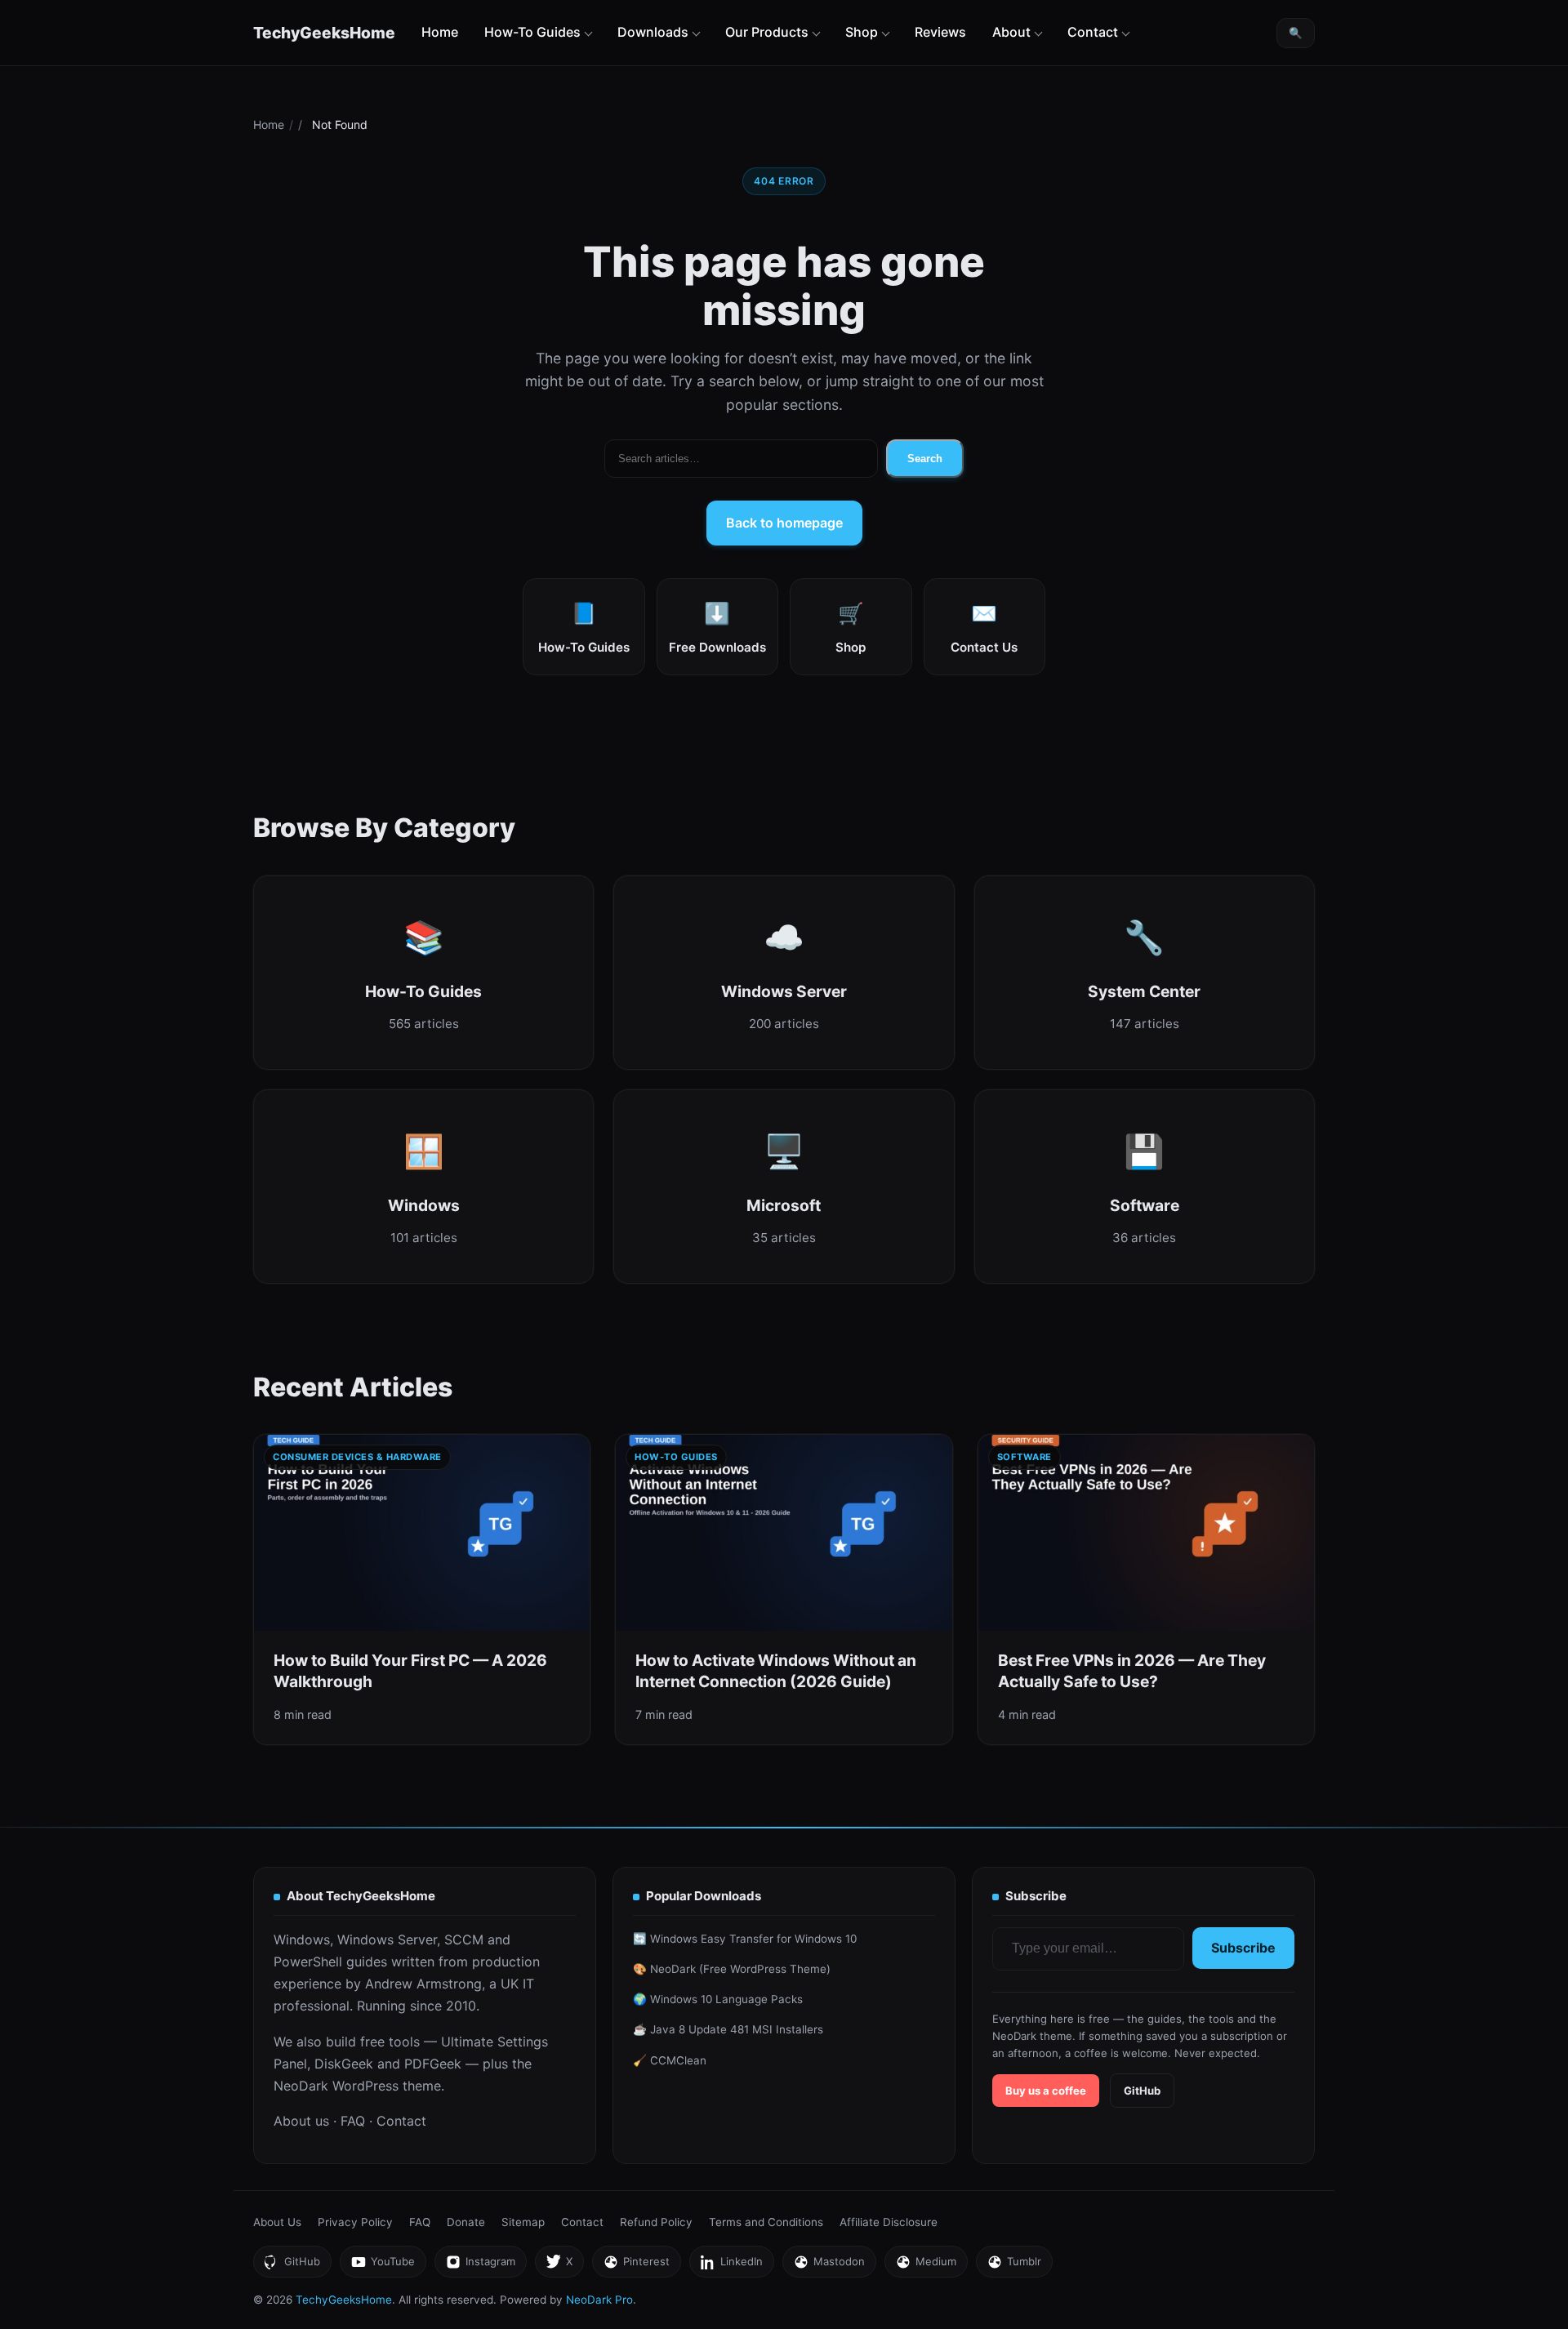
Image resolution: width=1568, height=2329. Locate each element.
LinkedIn (731, 2266)
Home (440, 32)
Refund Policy (656, 2222)
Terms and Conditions (766, 2222)
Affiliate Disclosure (889, 2222)
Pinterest (636, 2266)
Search (925, 459)
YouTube (383, 2266)
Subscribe (1243, 1948)
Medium (926, 2266)
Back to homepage (784, 523)
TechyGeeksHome (324, 33)
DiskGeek (344, 2064)
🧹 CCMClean (670, 2060)
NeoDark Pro (599, 2300)
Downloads (653, 32)
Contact (1093, 32)
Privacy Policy (355, 2222)
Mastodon (829, 2266)
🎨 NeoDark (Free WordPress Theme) (732, 1969)
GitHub (1142, 2091)
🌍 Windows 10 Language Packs (718, 1999)
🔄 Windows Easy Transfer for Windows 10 (745, 1939)
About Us (277, 2222)
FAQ (353, 2121)
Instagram (480, 2266)
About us (301, 2121)
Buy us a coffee (1046, 2091)
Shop (862, 32)
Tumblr (1014, 2266)
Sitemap (523, 2222)
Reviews (940, 32)
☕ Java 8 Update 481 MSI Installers (728, 2029)
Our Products (767, 32)
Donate (466, 2222)
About (1011, 32)
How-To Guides (532, 32)
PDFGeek (433, 2064)
